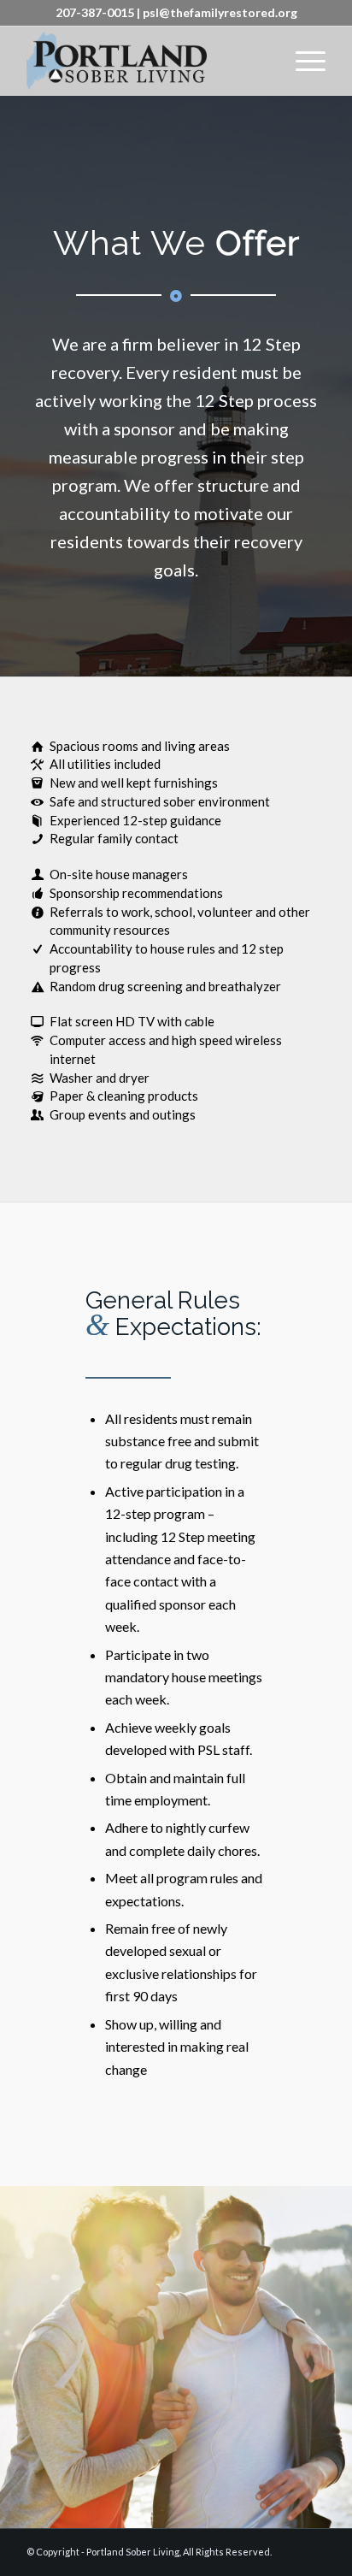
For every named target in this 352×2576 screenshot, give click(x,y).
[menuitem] (302, 61)
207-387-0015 (95, 12)
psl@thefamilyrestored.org (220, 12)
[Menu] (302, 61)
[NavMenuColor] (146, 61)
